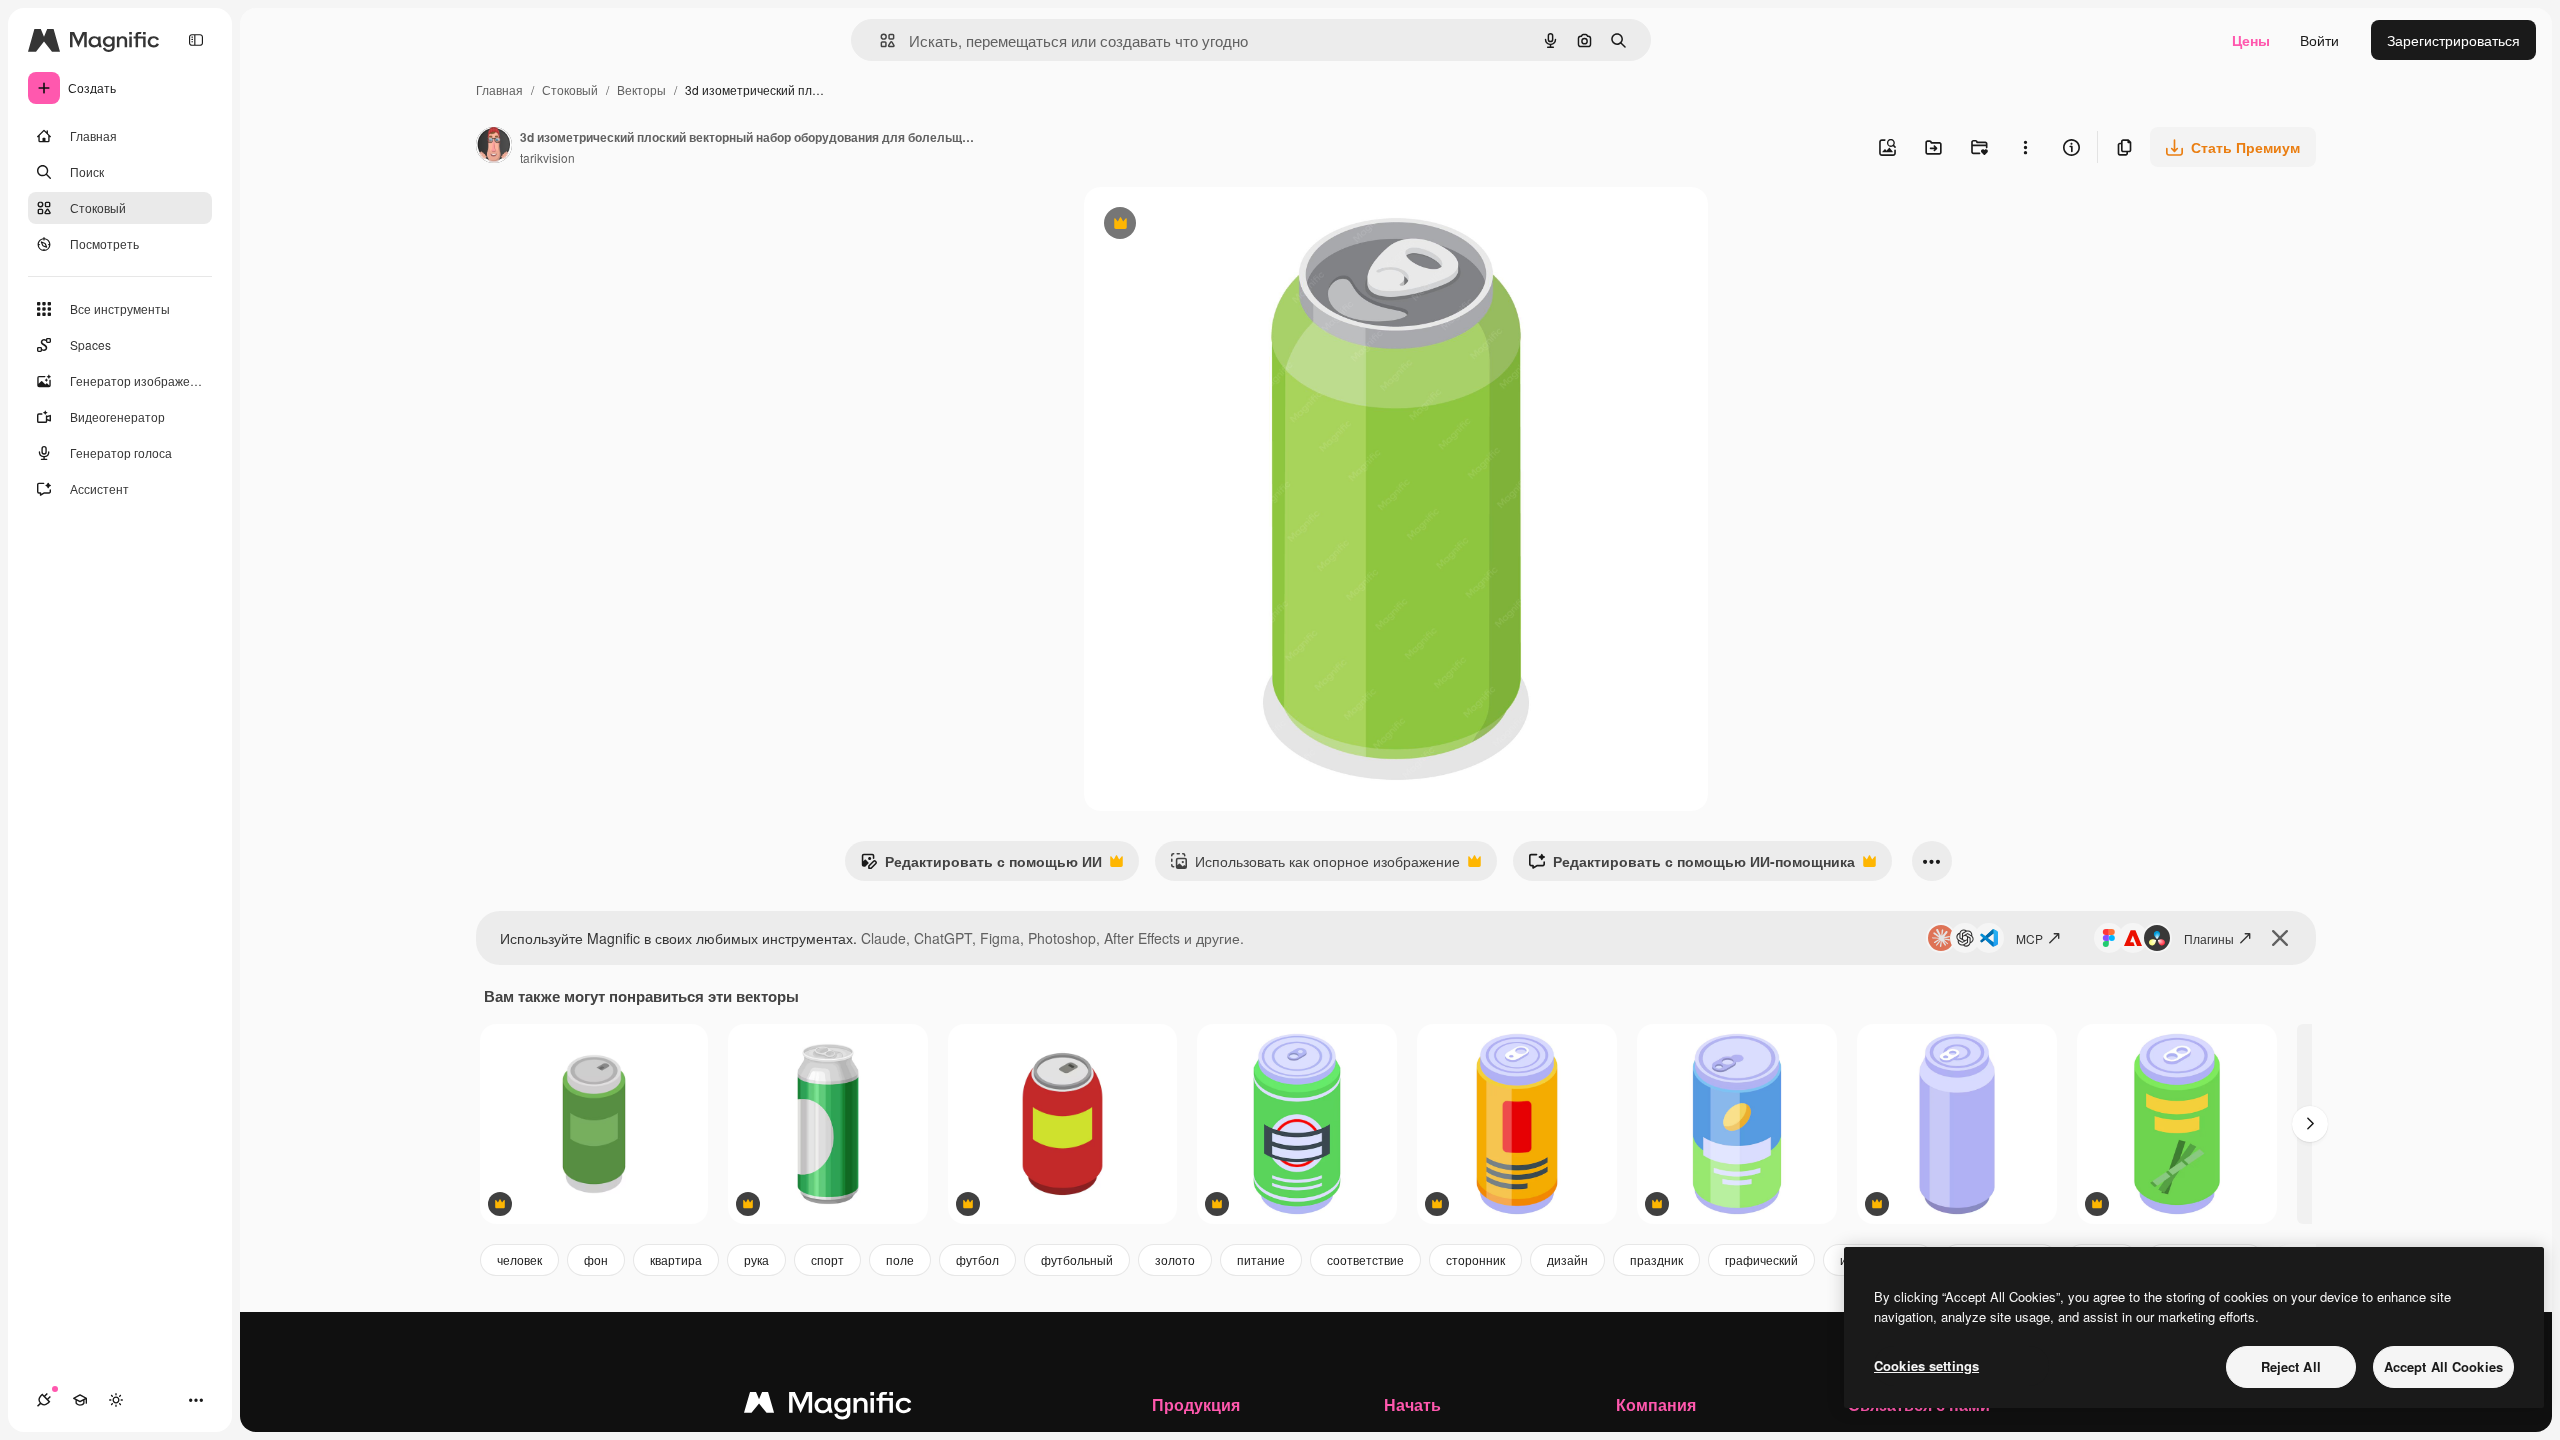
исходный (1218, 225)
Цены (2251, 40)
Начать (1412, 1404)
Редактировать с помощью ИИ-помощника (1691, 866)
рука (756, 1259)
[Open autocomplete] (879, 40)
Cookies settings (1926, 1365)
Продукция (1196, 1404)
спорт (827, 1259)
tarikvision (547, 157)
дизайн (1567, 1259)
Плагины (2209, 938)
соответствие (1365, 1259)
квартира (676, 1259)
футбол (977, 1259)
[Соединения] (44, 1400)
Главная (499, 89)
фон (596, 1259)
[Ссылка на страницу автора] (494, 147)
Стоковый (570, 89)
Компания (1656, 1404)
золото (1175, 1259)
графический (1761, 1259)
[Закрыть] (2280, 938)
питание (1261, 1259)
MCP (2029, 938)
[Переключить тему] (116, 1400)
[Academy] (80, 1400)
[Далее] (2310, 1124)
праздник (1656, 1259)
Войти (2319, 40)
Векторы (641, 89)
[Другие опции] (2025, 147)
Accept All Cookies (2443, 1366)
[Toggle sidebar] (196, 40)
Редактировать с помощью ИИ (981, 866)
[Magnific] (828, 1407)
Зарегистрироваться (2453, 40)
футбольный (1077, 1259)
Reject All (2291, 1366)
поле (900, 1259)
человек (519, 1259)
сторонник (1475, 1259)
